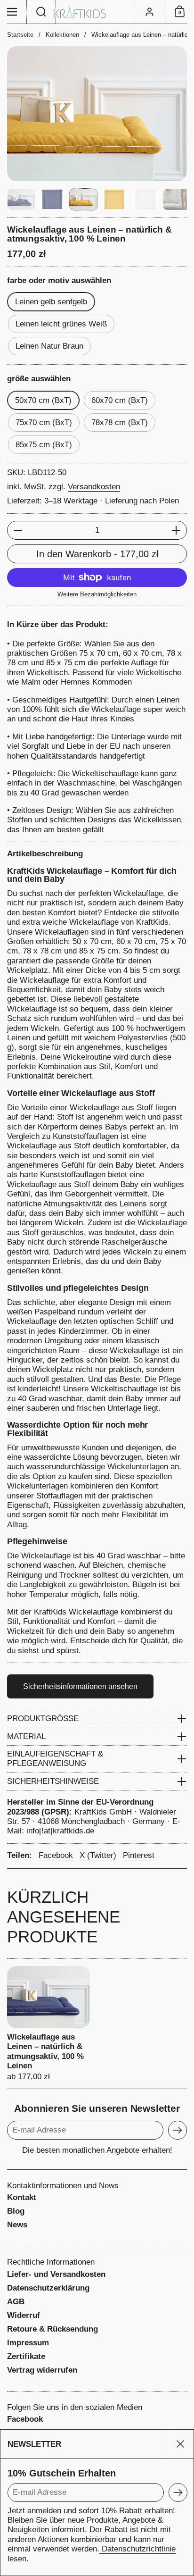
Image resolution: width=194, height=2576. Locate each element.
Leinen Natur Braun (49, 346)
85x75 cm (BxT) (44, 445)
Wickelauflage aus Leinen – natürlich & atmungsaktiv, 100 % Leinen (48, 2024)
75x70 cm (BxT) (44, 422)
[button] (41, 12)
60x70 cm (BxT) (120, 400)
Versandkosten (94, 487)
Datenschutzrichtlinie (137, 2549)
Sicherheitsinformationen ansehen (80, 1686)
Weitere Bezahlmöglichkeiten (97, 594)
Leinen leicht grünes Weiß (61, 324)
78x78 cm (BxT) (120, 422)
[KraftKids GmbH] (97, 12)
